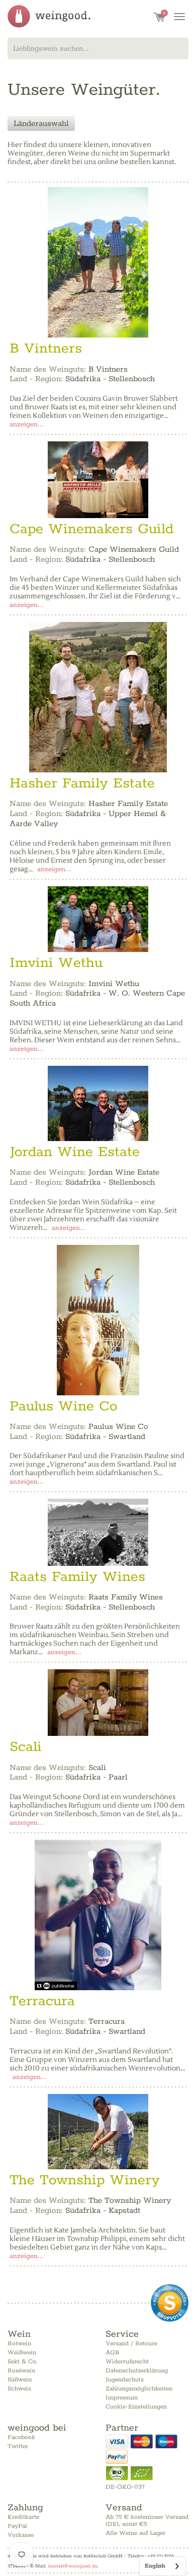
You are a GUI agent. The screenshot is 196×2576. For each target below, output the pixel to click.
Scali (26, 1747)
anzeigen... (27, 425)
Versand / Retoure (131, 2344)
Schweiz (19, 2389)
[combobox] (98, 48)
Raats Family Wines (77, 1577)
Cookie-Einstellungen (136, 2407)
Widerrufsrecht (127, 2362)
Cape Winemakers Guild (91, 529)
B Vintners (46, 349)
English (155, 2566)
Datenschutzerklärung (137, 2371)
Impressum (122, 2398)
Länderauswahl (41, 124)
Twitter (18, 2446)
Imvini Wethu (56, 963)
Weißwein (22, 2353)
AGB (112, 2353)
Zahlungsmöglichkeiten (139, 2389)
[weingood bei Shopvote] (170, 2303)
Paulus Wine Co (63, 1406)
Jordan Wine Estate (75, 1152)
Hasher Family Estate (82, 783)
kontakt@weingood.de (73, 2566)
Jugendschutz (125, 2380)
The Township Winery (85, 2180)
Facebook (21, 2437)
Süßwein (20, 2380)
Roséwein (21, 2371)
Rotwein (19, 2344)
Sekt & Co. (23, 2362)
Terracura (42, 2001)
